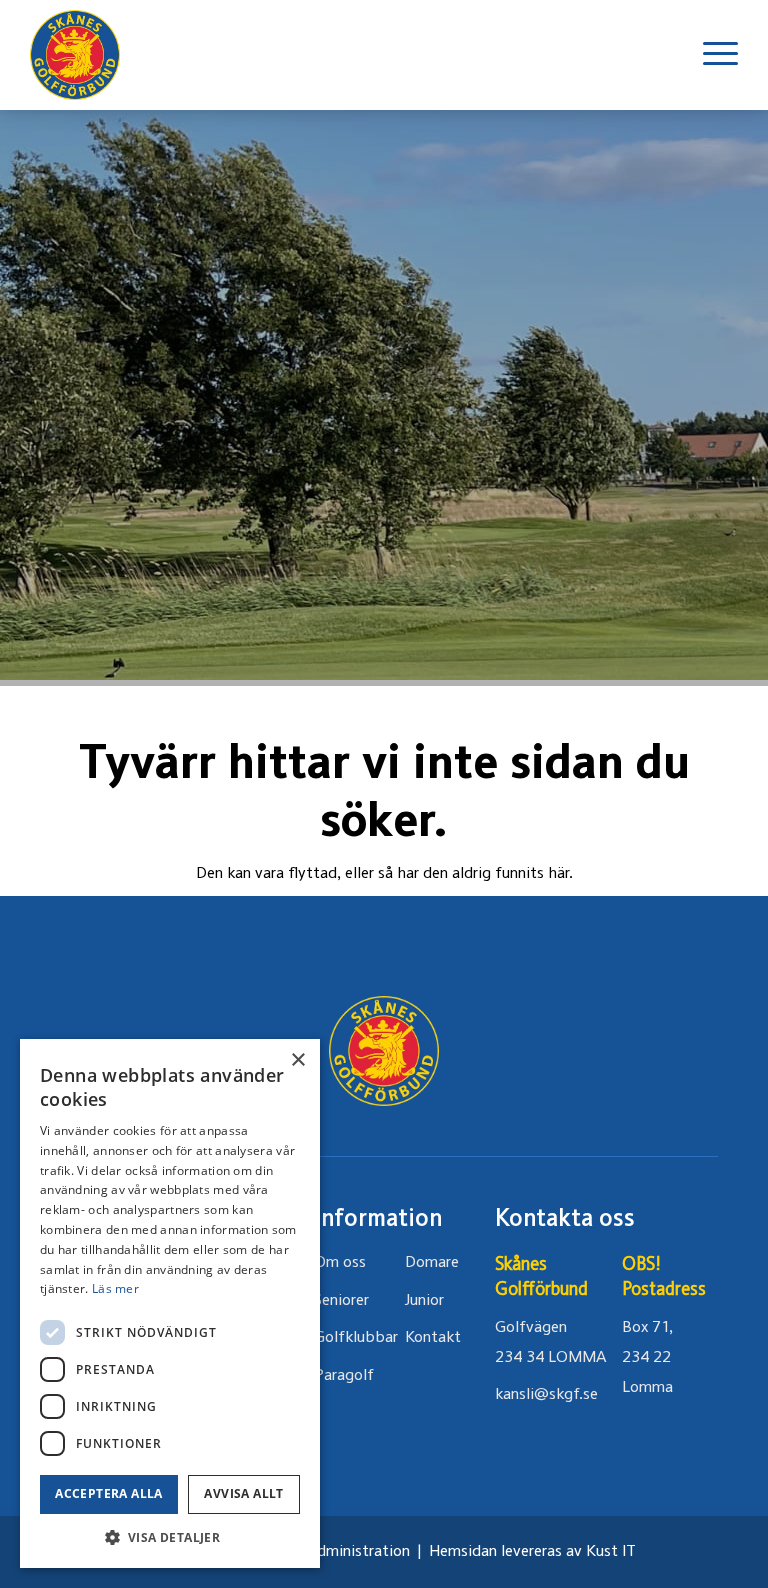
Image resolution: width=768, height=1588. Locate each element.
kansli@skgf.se (546, 1395)
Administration (358, 1552)
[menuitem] (710, 55)
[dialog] (170, 1303)
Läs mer (115, 1288)
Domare (432, 1263)
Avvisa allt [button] (243, 1493)
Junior (424, 1301)
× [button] (297, 1060)
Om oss (340, 1263)
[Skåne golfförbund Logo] (75, 55)
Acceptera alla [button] (109, 1493)
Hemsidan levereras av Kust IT (532, 1552)
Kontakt (433, 1338)
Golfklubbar (356, 1338)
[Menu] (710, 55)
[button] (170, 1537)
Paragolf (344, 1376)
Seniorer (341, 1301)
